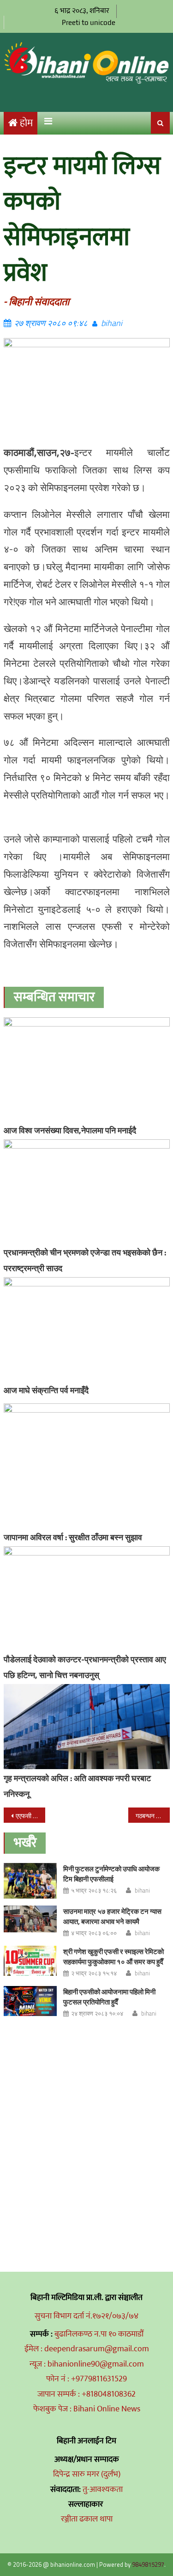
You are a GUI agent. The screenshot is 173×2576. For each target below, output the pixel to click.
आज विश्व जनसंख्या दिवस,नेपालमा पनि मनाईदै (70, 1130)
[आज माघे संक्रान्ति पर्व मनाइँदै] (87, 1329)
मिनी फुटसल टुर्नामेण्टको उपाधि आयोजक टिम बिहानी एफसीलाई (111, 1874)
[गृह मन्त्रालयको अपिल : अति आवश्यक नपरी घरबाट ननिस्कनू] (87, 1727)
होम (26, 123)
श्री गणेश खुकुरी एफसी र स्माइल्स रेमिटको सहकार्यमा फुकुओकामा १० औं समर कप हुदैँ (113, 1957)
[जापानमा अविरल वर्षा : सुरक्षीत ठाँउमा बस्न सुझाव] (87, 1466)
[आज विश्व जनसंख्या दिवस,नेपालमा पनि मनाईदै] (87, 1069)
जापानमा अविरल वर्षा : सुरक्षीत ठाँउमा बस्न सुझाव (73, 1537)
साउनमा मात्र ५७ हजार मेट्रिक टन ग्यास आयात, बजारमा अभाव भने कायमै (112, 1916)
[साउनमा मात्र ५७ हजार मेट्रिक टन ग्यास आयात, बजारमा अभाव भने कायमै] (30, 1919)
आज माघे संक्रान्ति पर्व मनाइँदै (46, 1390)
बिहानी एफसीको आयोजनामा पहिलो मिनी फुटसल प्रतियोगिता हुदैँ (109, 1997)
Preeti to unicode (89, 22)
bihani (112, 323)
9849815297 (148, 2564)
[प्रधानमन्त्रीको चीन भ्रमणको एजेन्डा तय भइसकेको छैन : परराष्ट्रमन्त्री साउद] (87, 1191)
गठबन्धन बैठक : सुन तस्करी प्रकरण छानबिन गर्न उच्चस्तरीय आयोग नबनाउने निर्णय (153, 1816)
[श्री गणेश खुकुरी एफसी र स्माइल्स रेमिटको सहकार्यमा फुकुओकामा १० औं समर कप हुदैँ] (30, 1961)
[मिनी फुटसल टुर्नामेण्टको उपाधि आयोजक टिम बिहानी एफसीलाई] (30, 1881)
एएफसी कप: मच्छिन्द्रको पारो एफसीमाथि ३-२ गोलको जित (30, 1816)
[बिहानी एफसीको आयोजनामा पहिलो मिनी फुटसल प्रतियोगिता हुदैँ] (30, 2001)
